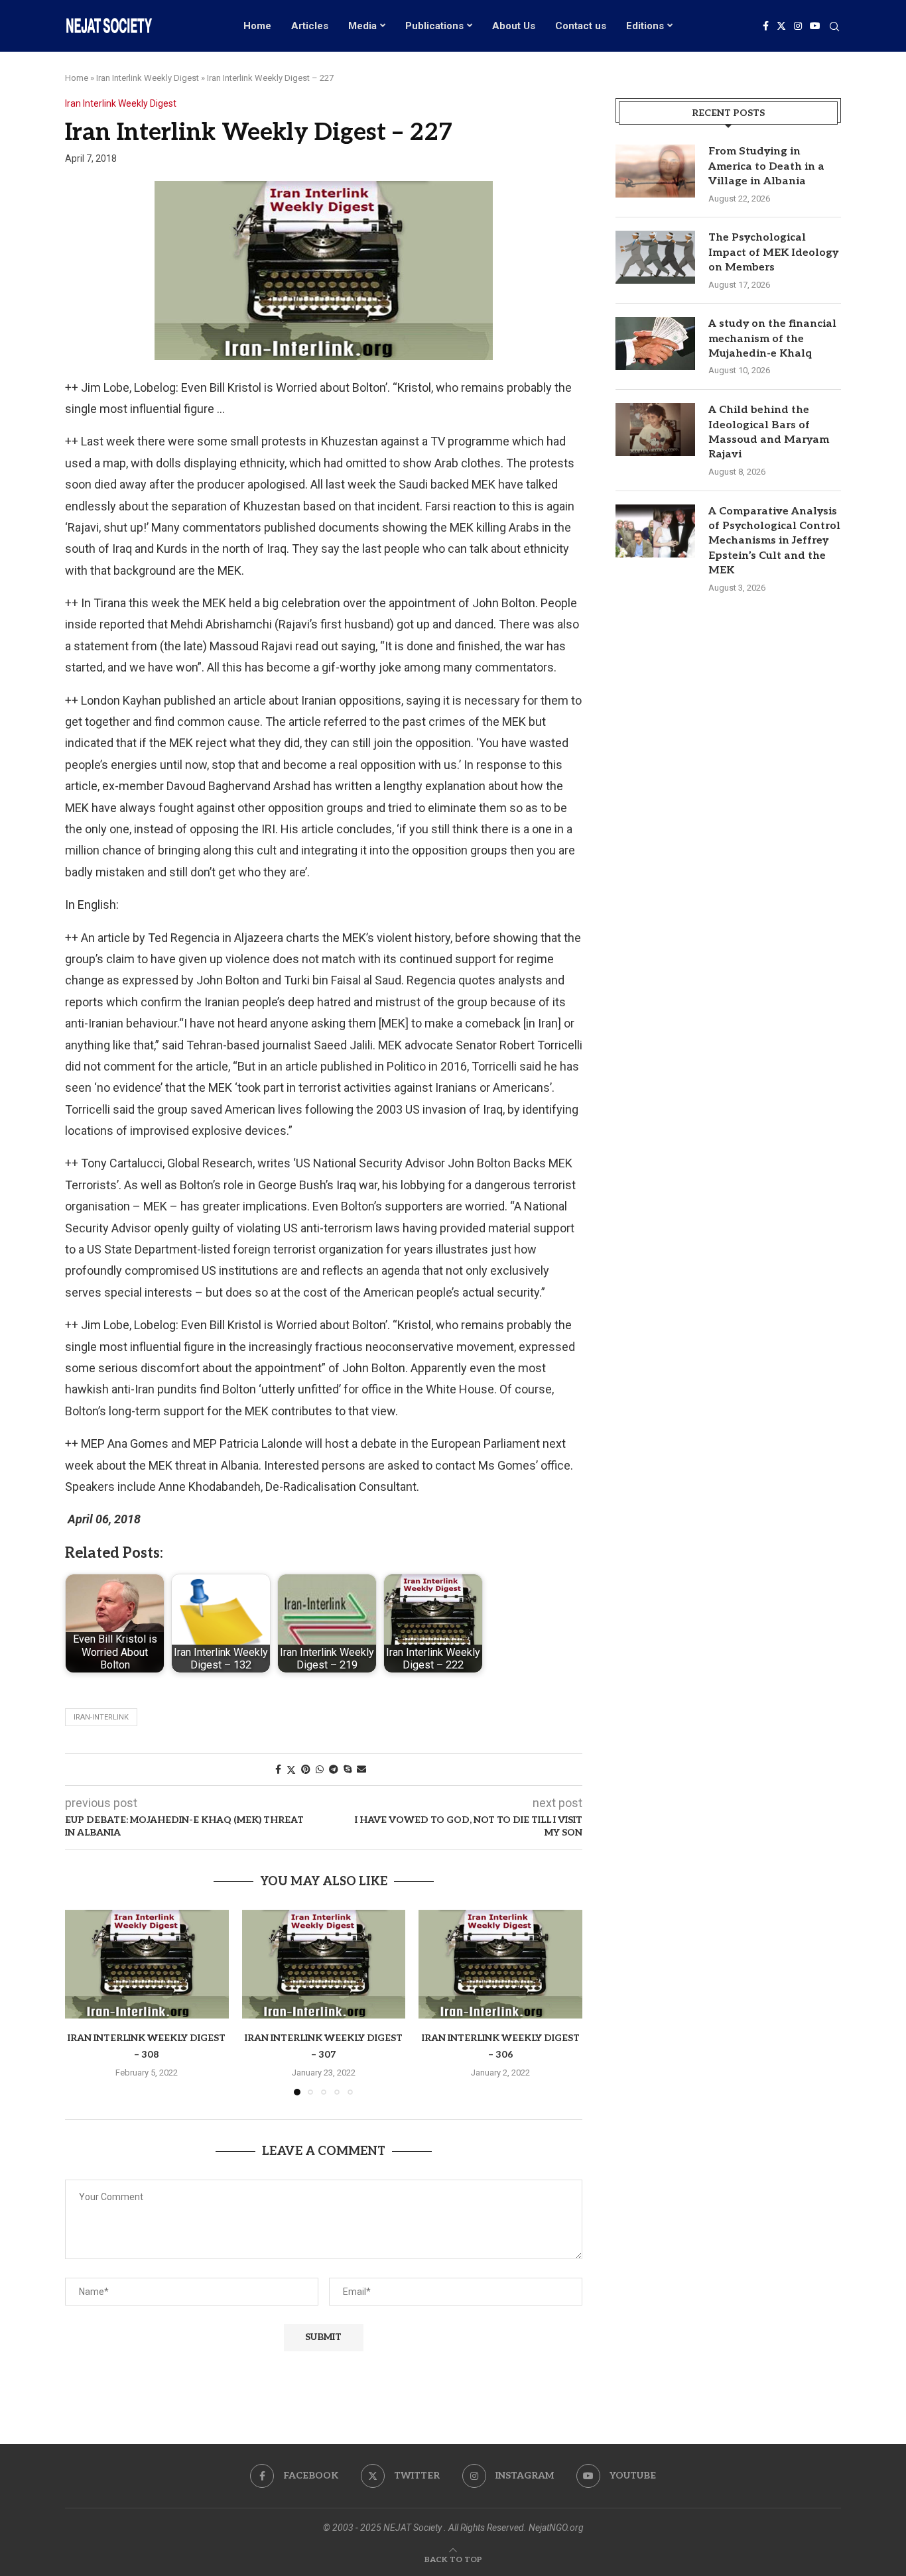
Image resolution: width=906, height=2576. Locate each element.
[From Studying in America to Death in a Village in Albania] (655, 171)
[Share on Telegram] (334, 1769)
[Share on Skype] (348, 1769)
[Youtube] (815, 26)
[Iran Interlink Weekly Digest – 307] (324, 1964)
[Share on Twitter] (291, 1770)
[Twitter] (781, 26)
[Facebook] (766, 26)
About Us (514, 26)
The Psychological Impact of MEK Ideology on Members (773, 253)
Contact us (581, 26)
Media (362, 26)
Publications (434, 26)
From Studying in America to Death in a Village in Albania (766, 166)
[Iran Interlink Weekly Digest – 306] (500, 1964)
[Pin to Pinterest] (306, 1769)
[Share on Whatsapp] (320, 1769)
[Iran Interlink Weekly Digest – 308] (147, 1964)
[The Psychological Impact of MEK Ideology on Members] (655, 257)
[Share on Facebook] (278, 1769)
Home (257, 26)
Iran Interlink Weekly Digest (148, 78)
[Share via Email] (361, 1769)
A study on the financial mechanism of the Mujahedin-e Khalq (772, 339)
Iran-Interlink (101, 1717)
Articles (310, 26)
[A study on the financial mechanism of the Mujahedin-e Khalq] (655, 343)
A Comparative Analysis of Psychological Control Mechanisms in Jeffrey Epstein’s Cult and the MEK (774, 541)
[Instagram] (798, 26)
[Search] (834, 27)
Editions (645, 26)
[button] (83, 2002)
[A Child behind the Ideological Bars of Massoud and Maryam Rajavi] (655, 430)
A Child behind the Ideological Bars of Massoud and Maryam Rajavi (769, 432)
